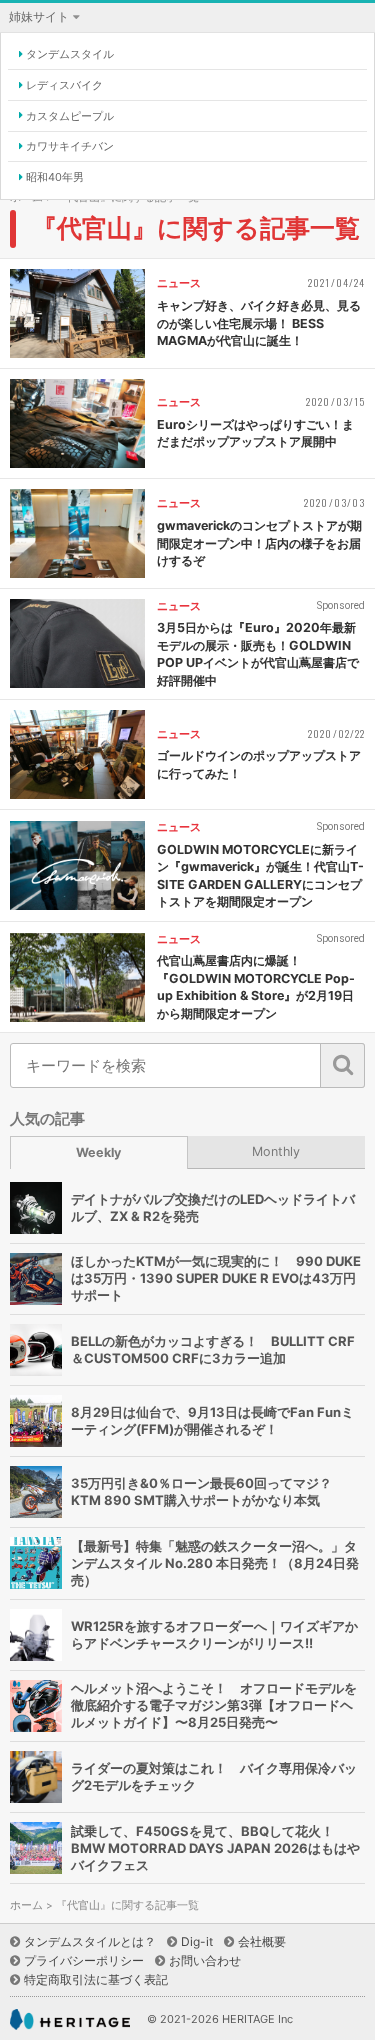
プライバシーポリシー (84, 1960)
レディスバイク (64, 85)
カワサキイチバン (70, 146)
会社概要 (262, 1941)
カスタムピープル (70, 116)
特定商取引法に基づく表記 (96, 1979)
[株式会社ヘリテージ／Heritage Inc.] (70, 2019)
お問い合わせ (205, 1960)
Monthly (276, 1151)
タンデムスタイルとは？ (90, 1941)
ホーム (26, 1905)
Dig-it (197, 1941)
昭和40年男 (55, 177)
